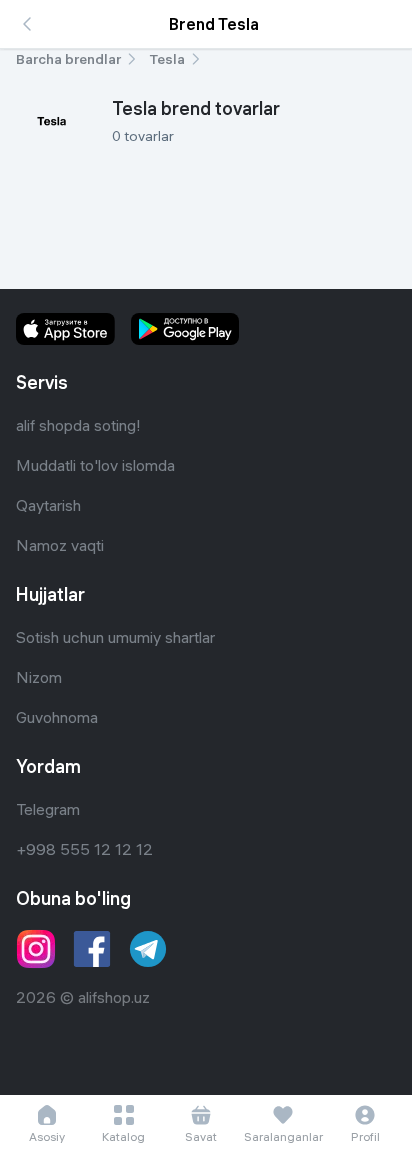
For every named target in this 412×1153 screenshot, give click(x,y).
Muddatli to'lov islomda (95, 465)
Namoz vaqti (60, 545)
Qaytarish (48, 505)
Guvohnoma (57, 717)
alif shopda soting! (78, 425)
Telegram (48, 809)
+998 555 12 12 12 (84, 849)
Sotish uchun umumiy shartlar (115, 637)
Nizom (39, 677)
